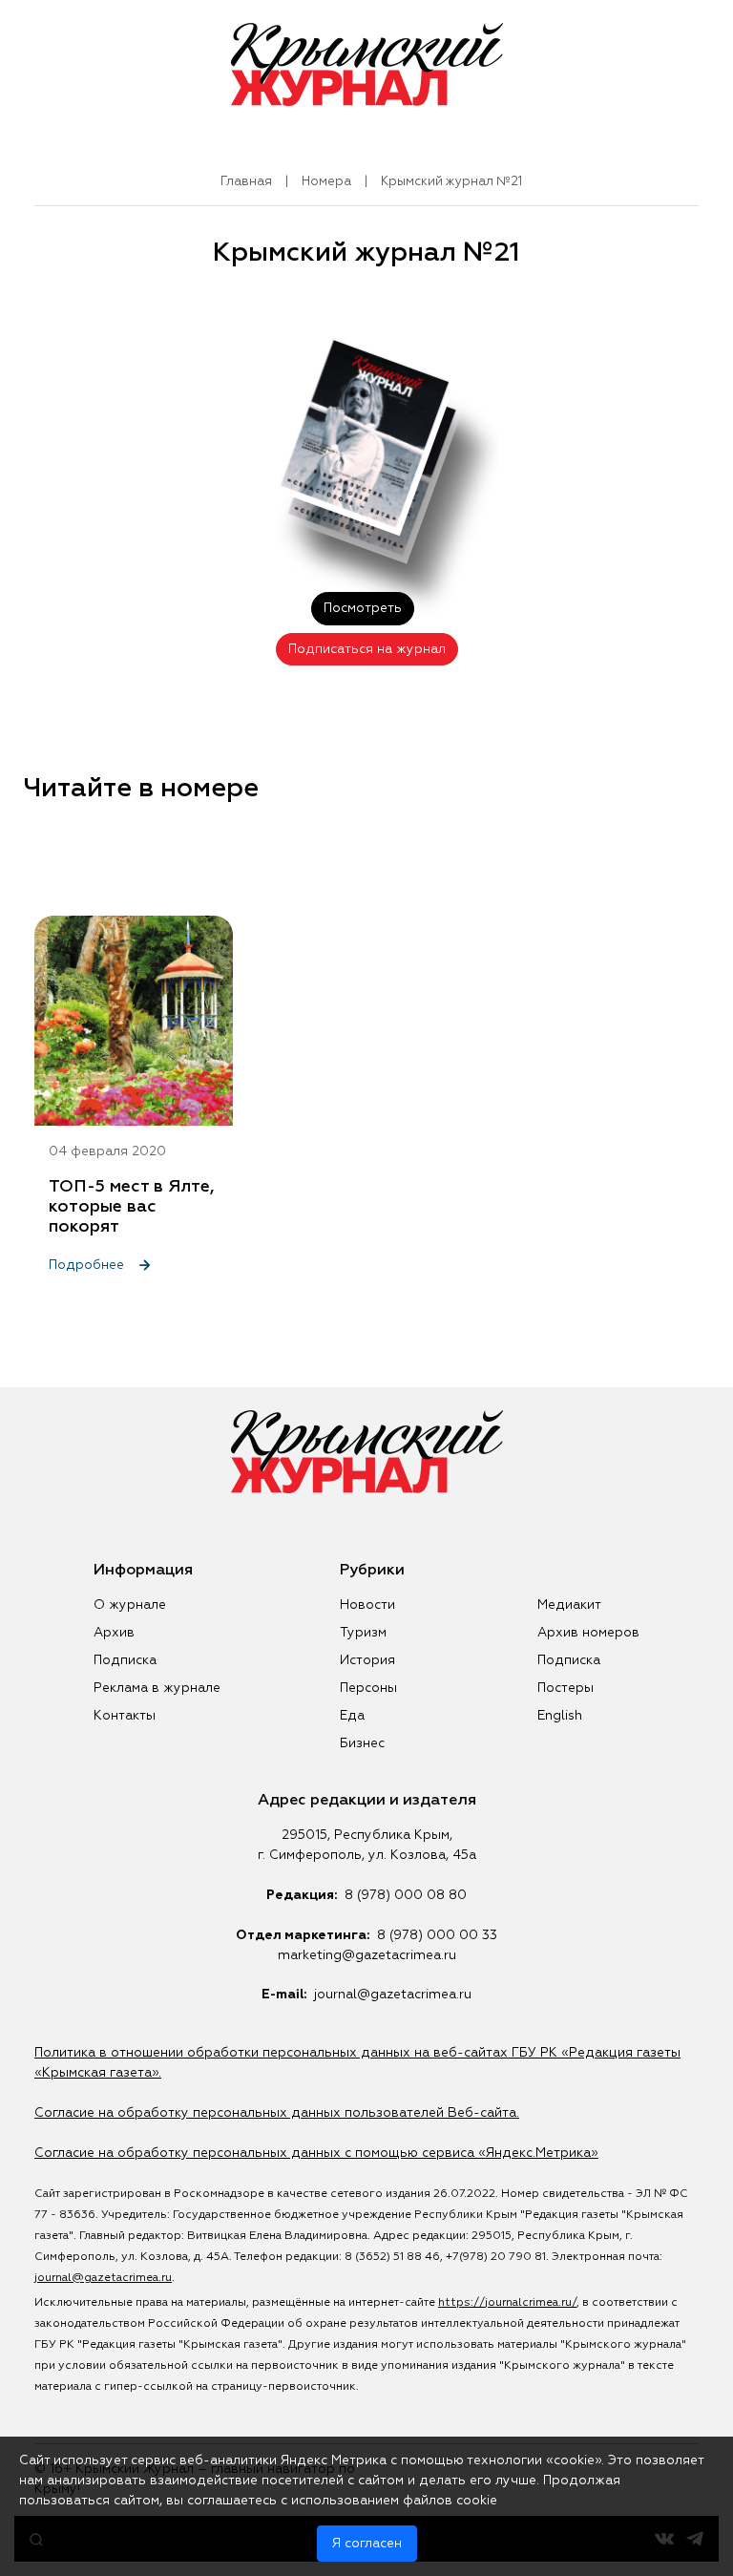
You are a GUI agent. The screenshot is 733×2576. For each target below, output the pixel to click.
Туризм (363, 1633)
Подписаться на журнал (367, 649)
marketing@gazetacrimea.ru (367, 1955)
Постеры (565, 1688)
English (560, 1716)
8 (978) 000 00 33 (437, 1935)
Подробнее (88, 1265)
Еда (352, 1716)
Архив (114, 1633)
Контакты (125, 1716)
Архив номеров (588, 1633)
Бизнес (362, 1743)
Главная (246, 182)
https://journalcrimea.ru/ (507, 2303)
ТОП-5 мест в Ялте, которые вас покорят (131, 1207)
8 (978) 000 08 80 (406, 1895)
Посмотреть (363, 608)
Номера (326, 182)
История (367, 1660)
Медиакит (569, 1605)
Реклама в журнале (157, 1688)
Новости (367, 1605)
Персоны (368, 1688)
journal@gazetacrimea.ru (393, 1995)
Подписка (125, 1660)
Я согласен (367, 2544)
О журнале (130, 1605)
